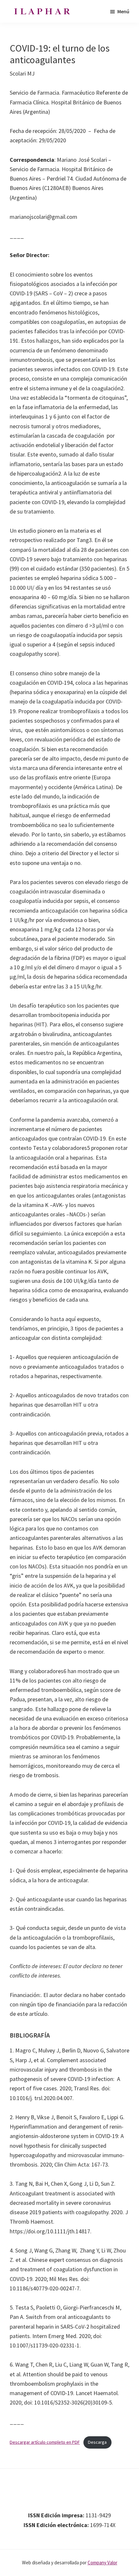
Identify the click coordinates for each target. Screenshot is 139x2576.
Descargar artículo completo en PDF (45, 2442)
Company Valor (102, 2563)
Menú (123, 11)
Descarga (97, 2442)
